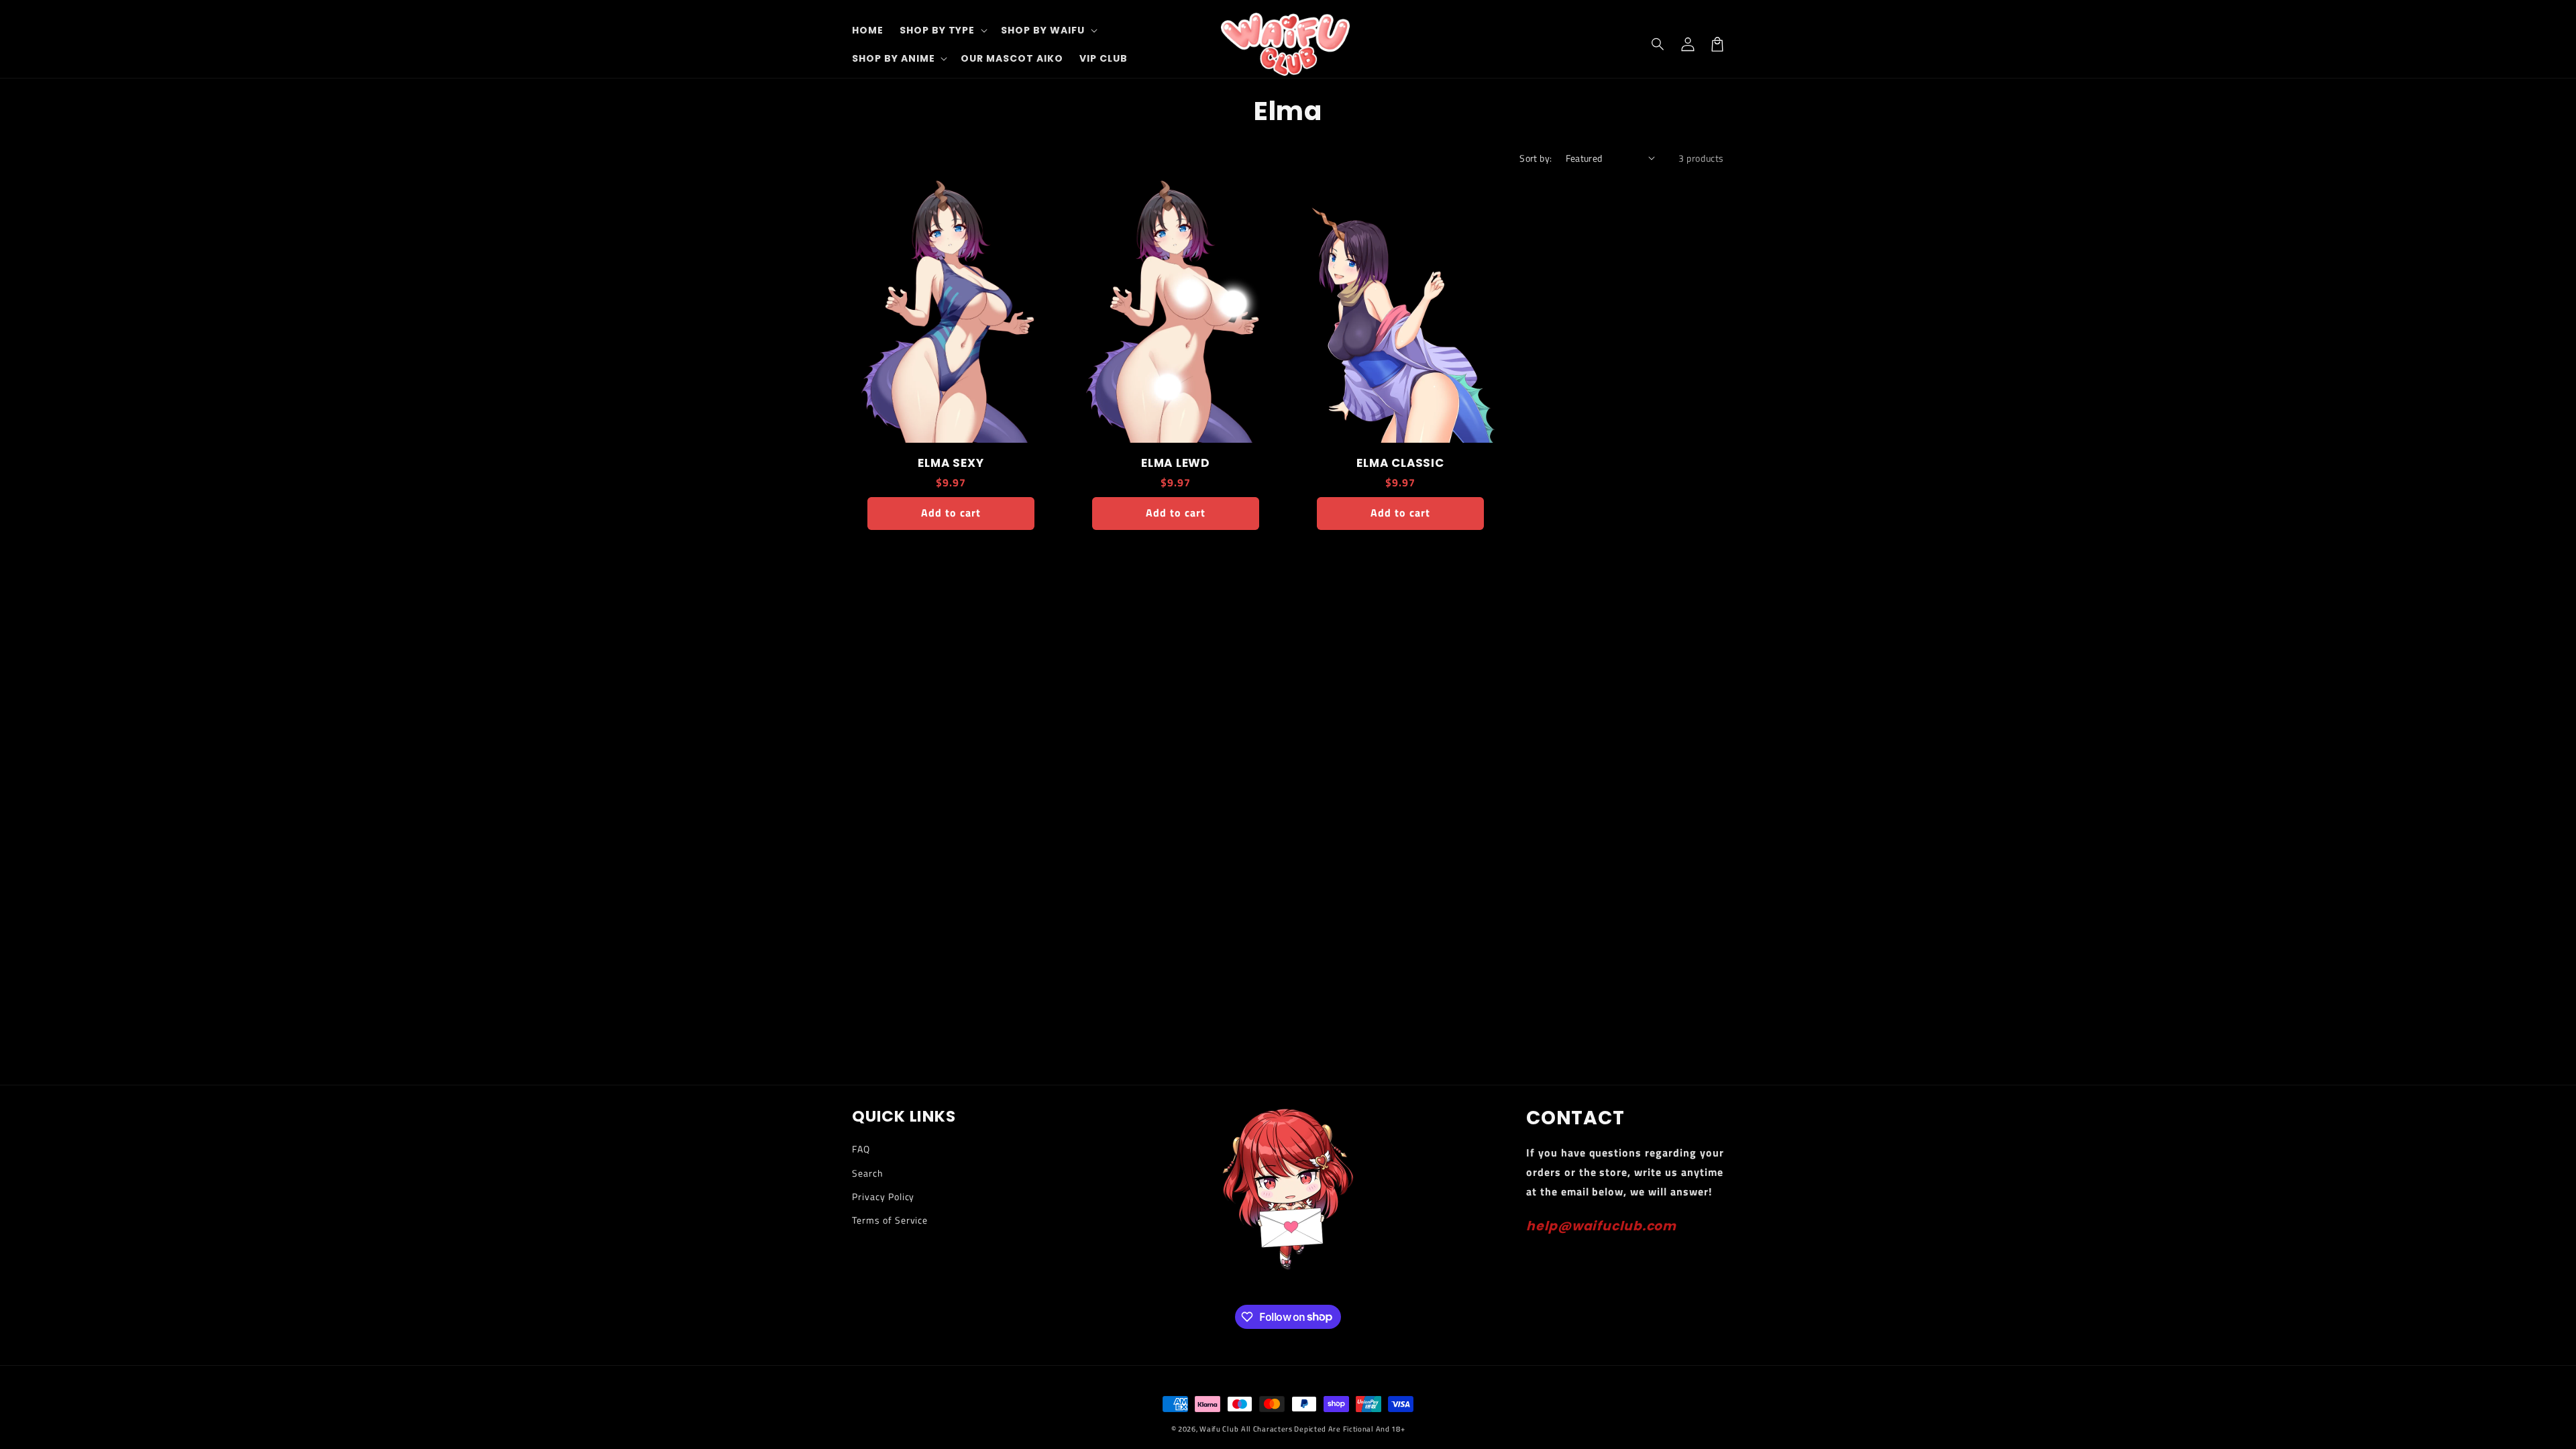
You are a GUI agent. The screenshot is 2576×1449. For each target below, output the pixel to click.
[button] (1658, 44)
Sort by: (1536, 158)
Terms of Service (890, 1220)
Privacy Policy (883, 1196)
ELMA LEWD (1176, 463)
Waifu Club (1219, 1429)
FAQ (861, 1149)
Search (868, 1173)
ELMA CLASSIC (1400, 463)
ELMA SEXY (951, 463)
